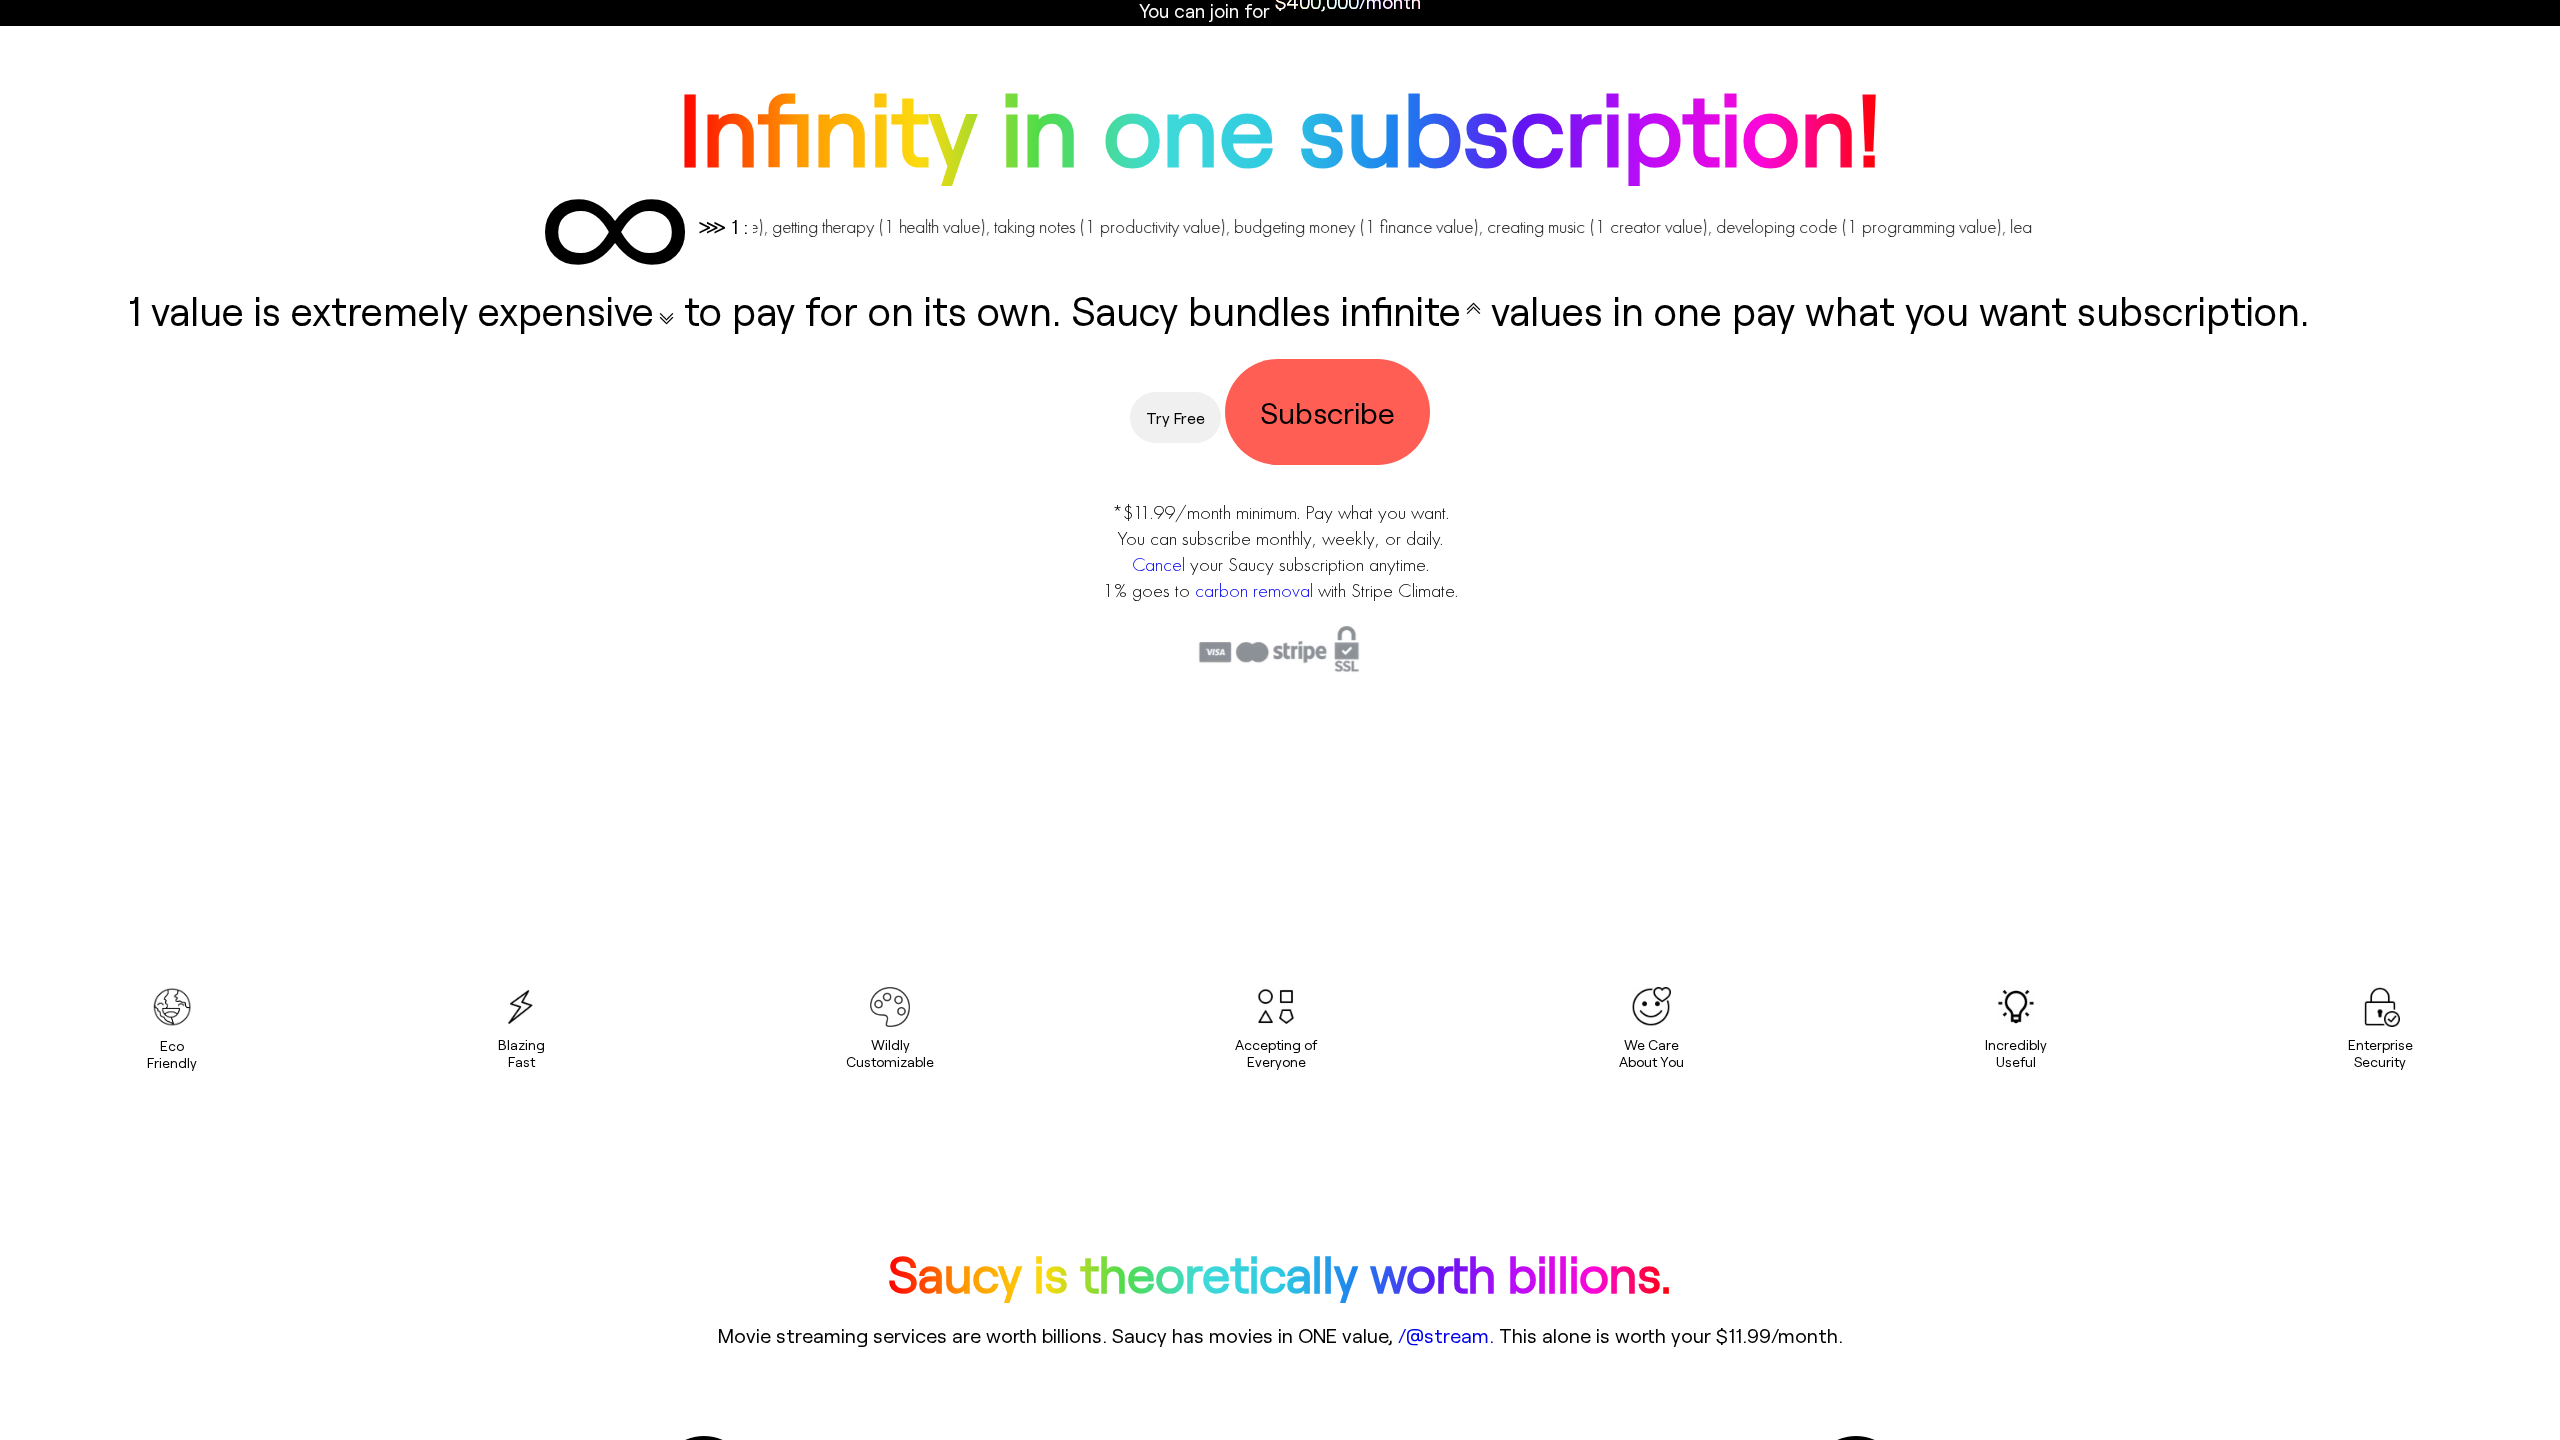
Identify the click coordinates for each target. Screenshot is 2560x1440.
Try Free (1175, 417)
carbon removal (1254, 590)
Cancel (1158, 564)
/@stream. (1446, 1335)
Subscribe (1327, 412)
